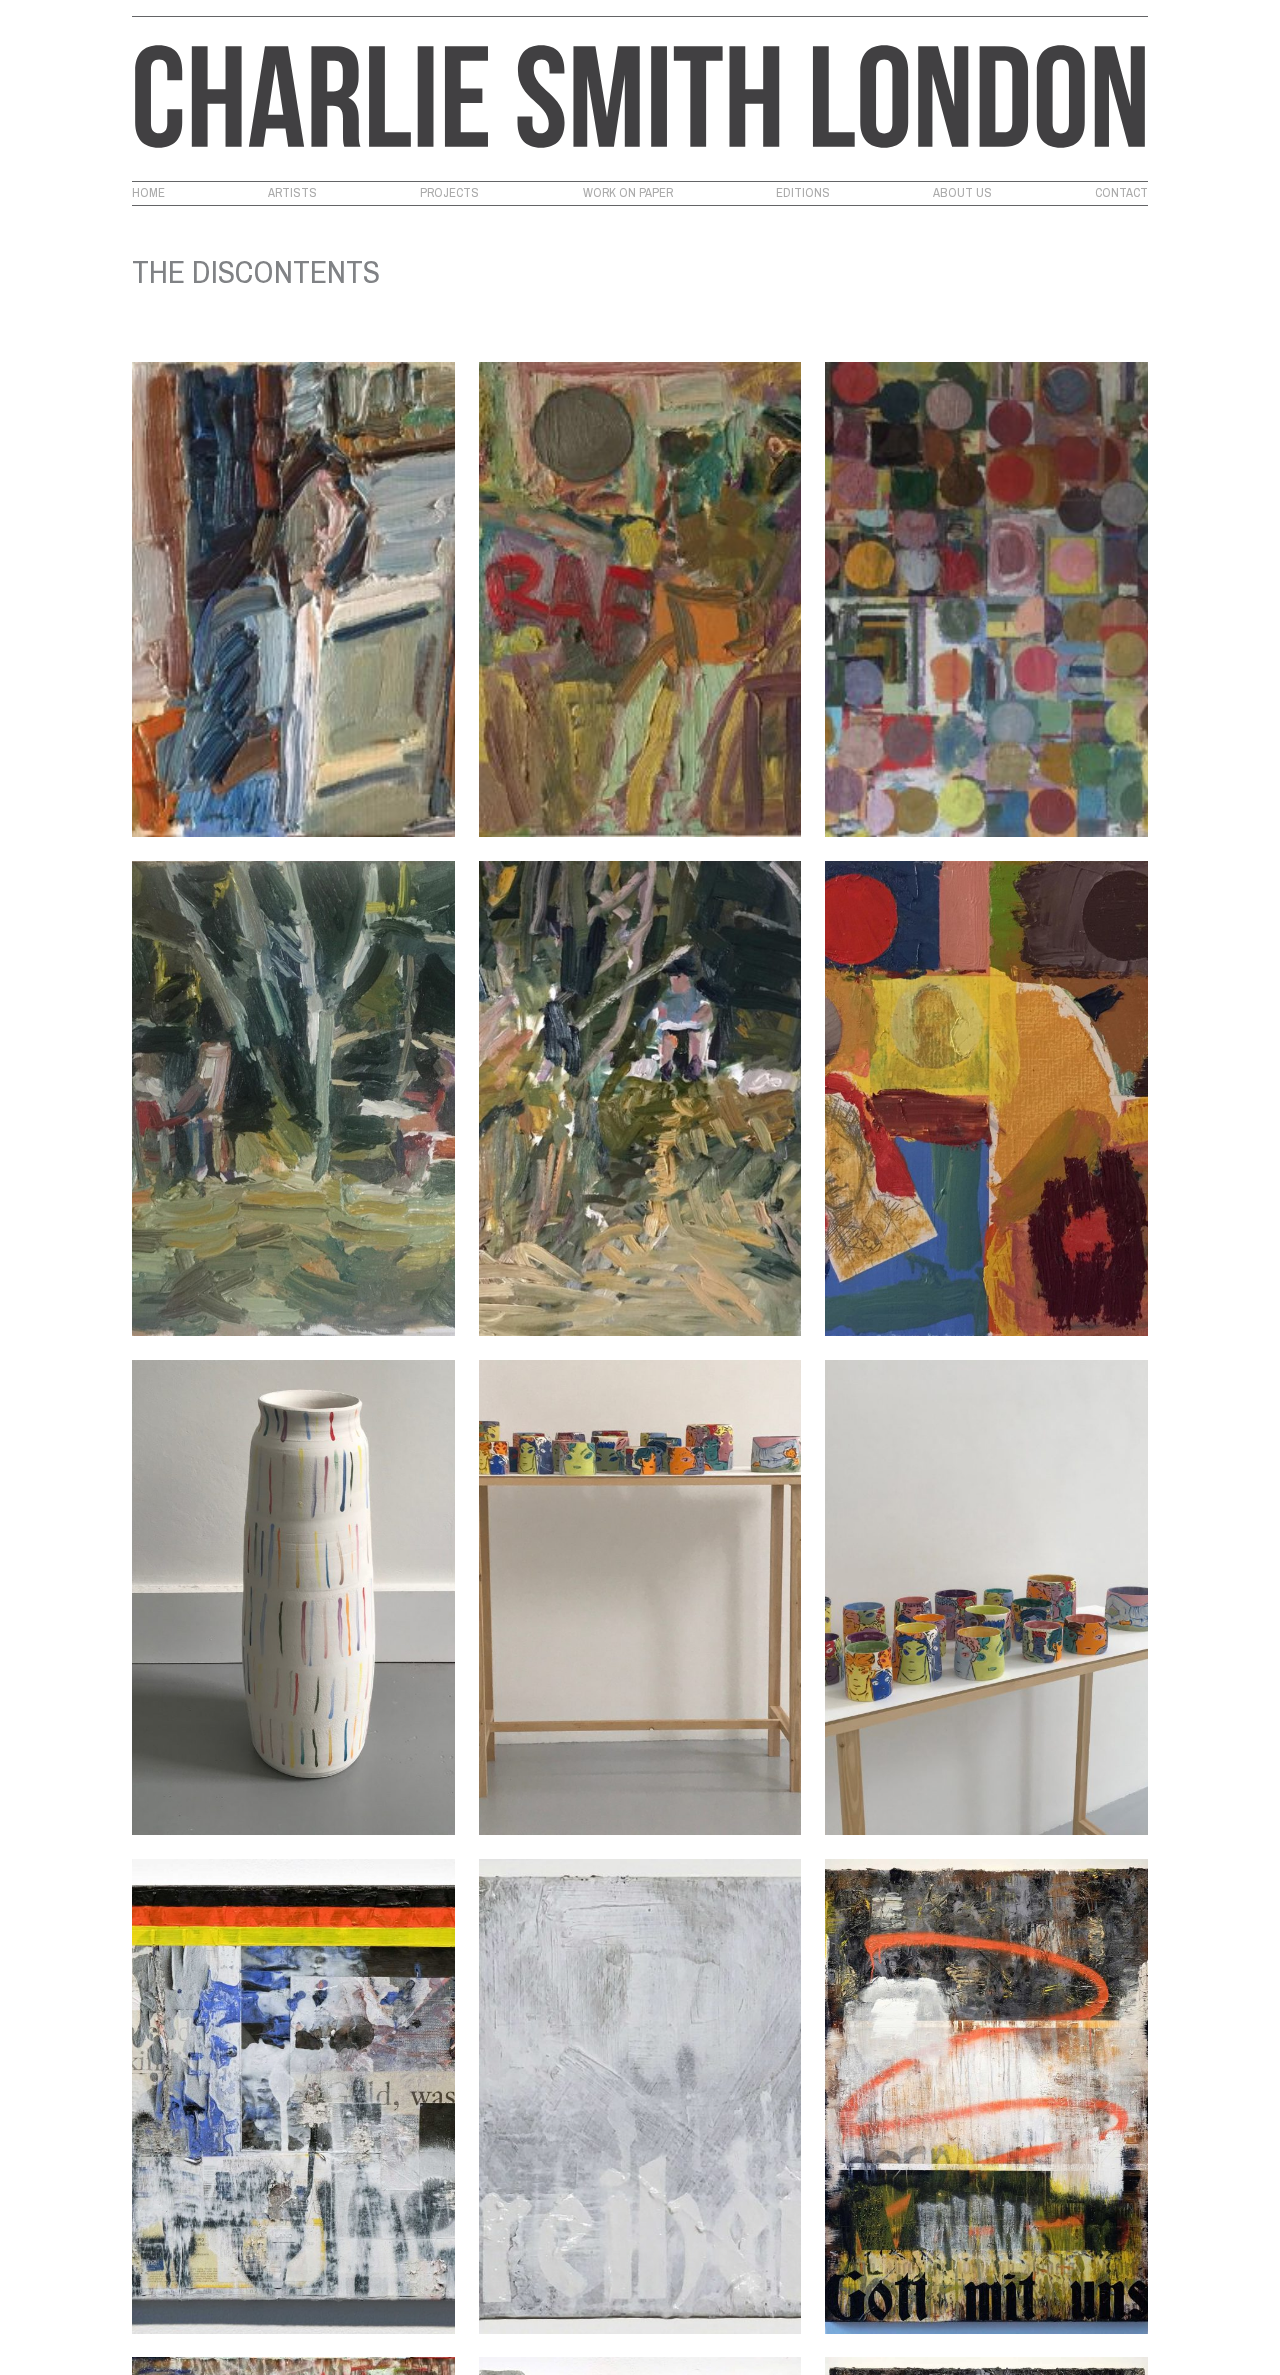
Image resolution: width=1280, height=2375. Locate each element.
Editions (803, 193)
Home (148, 193)
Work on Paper (628, 193)
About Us (962, 193)
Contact (1121, 193)
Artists (292, 193)
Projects (449, 193)
